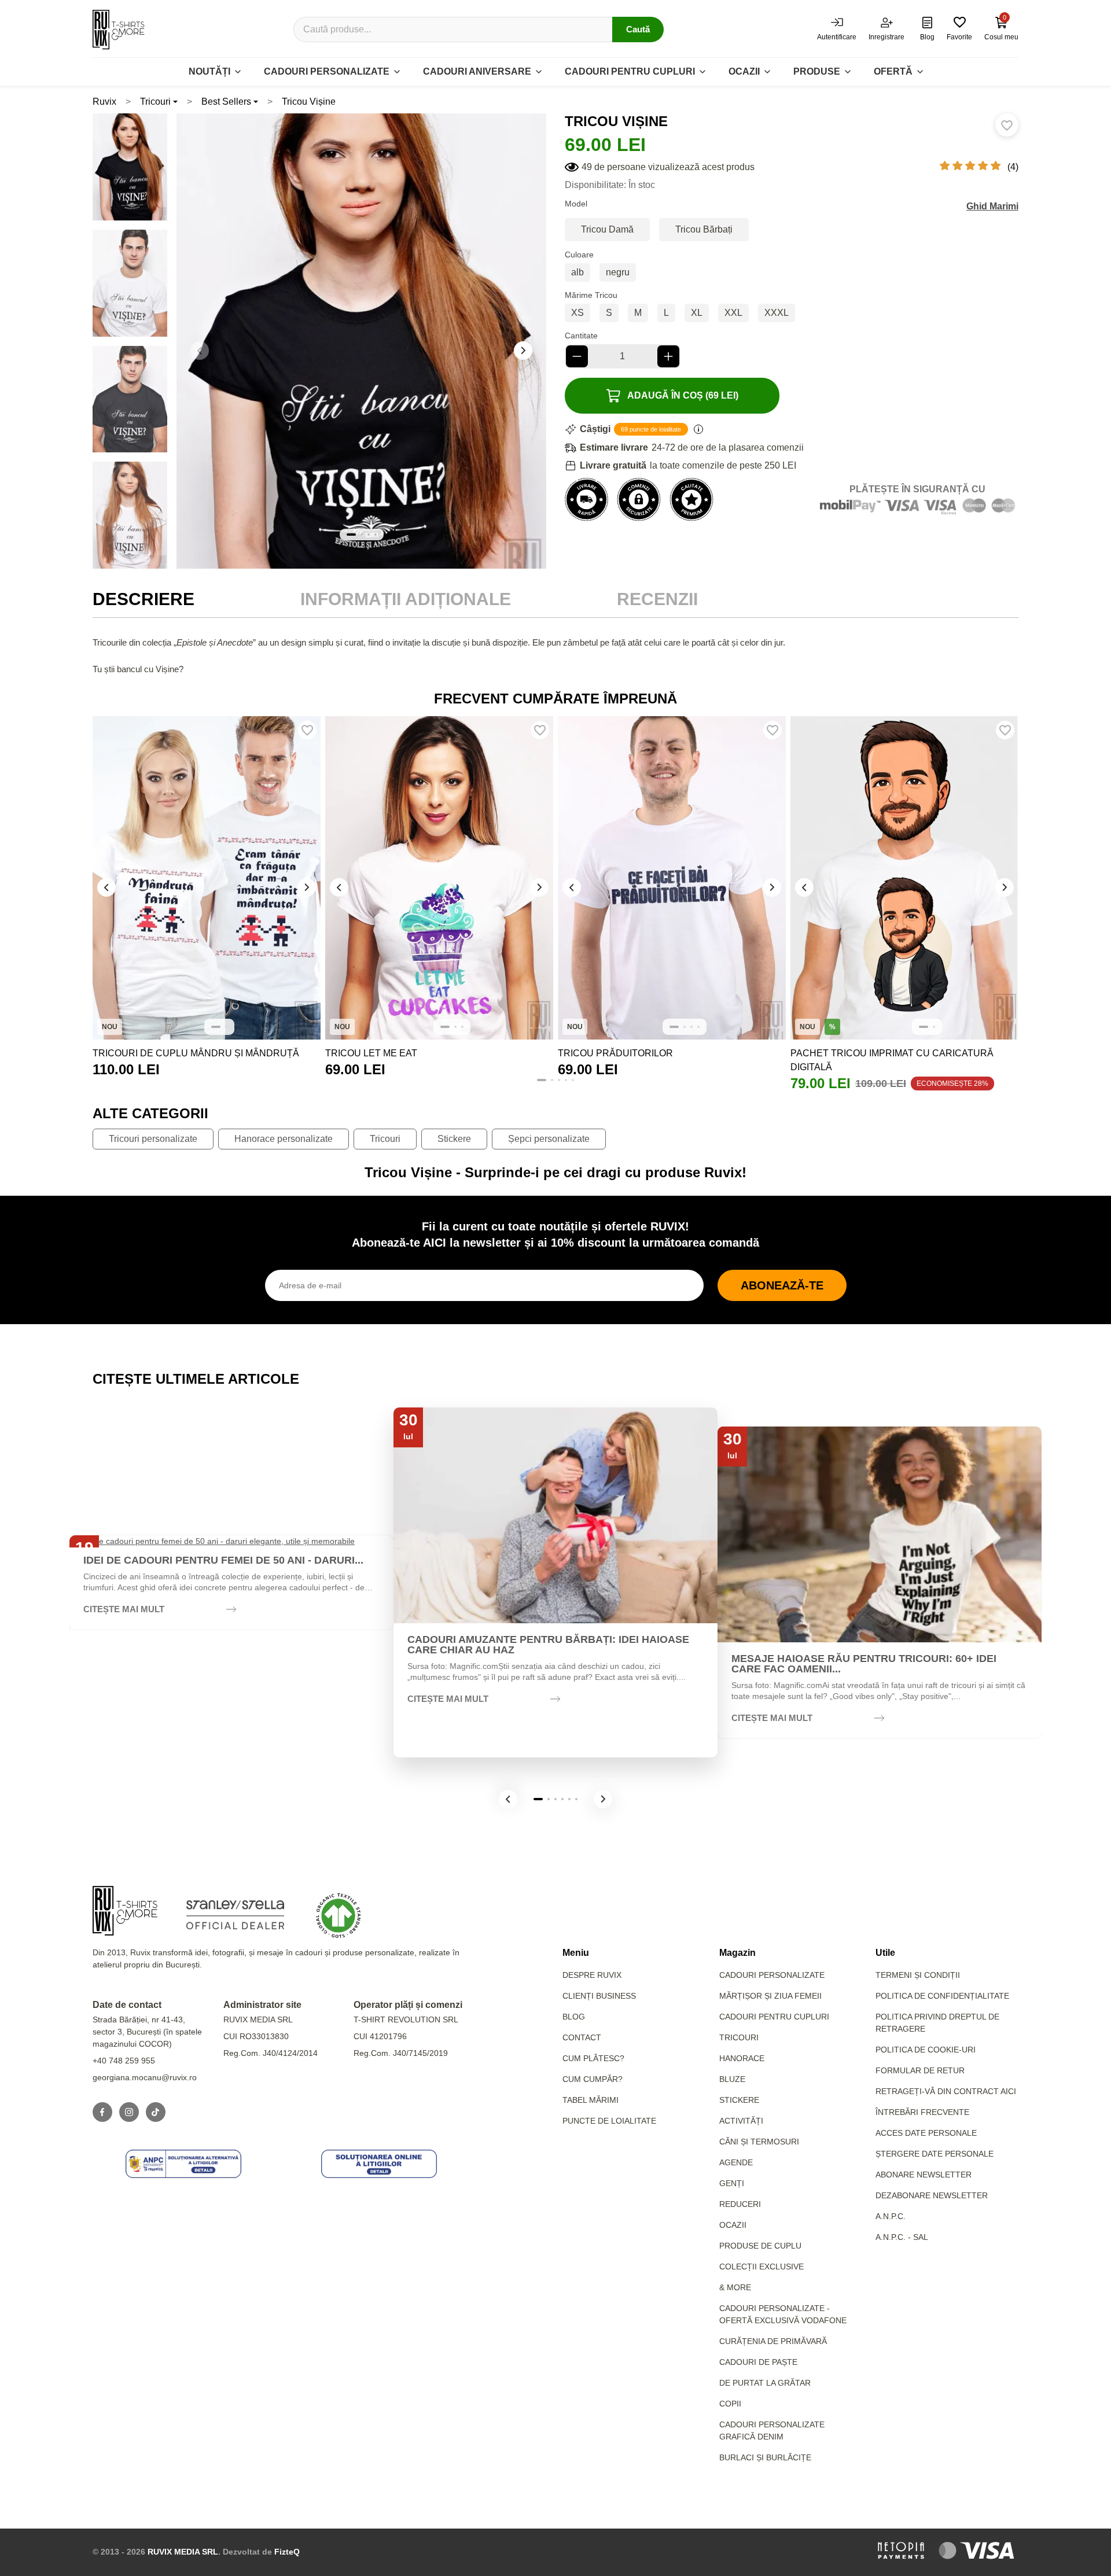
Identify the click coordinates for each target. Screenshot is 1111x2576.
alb (577, 272)
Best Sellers (226, 102)
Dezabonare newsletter (932, 2195)
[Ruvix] (119, 30)
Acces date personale (926, 2133)
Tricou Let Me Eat (371, 1053)
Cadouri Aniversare (477, 71)
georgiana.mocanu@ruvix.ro (145, 2077)
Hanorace (742, 2058)
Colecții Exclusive (761, 2267)
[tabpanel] (555, 656)
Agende (736, 2162)
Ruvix (104, 102)
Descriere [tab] (144, 599)
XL (697, 313)
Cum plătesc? (593, 2058)
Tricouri (155, 102)
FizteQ (287, 2552)
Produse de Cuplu (760, 2246)
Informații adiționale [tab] (406, 599)
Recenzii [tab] (657, 599)
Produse (817, 71)
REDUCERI (740, 2204)
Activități (741, 2121)
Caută (638, 29)
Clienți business (599, 1996)
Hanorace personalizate (284, 1139)
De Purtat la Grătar (765, 2383)
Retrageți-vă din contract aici (946, 2091)
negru (618, 272)
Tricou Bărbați (704, 229)
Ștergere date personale (935, 2154)
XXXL (777, 313)
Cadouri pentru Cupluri (774, 2017)
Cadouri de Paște (758, 2362)
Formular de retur (920, 2070)
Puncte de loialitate (609, 2121)
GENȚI (732, 2183)
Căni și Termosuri (759, 2142)
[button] (523, 351)
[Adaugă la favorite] (1007, 125)
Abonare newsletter (924, 2175)
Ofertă (893, 71)
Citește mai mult (124, 1609)
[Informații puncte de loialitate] (698, 429)
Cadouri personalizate (327, 71)
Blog (574, 2017)
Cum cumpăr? (593, 2079)
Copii (730, 2404)
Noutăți (209, 71)
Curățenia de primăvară (773, 2341)
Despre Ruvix (592, 1975)
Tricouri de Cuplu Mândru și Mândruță (196, 1053)
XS (577, 313)
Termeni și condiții (918, 1975)
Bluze (732, 2079)
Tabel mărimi (591, 2100)
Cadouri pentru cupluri (630, 71)
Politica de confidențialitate (942, 1996)
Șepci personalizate (549, 1139)
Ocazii (744, 71)
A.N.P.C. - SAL (902, 2237)
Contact (582, 2037)
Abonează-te (782, 1285)
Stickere (454, 1139)
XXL (733, 313)
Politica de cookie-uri (926, 2050)
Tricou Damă (607, 229)
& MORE (735, 2287)
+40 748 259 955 (124, 2061)
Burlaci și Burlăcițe (765, 2457)
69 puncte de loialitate (651, 429)
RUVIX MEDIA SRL (183, 2552)
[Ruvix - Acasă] (125, 1911)
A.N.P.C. (891, 2216)
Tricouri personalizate (153, 1139)
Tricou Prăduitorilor (615, 1053)
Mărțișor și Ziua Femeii (770, 1996)
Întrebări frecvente (922, 2112)
